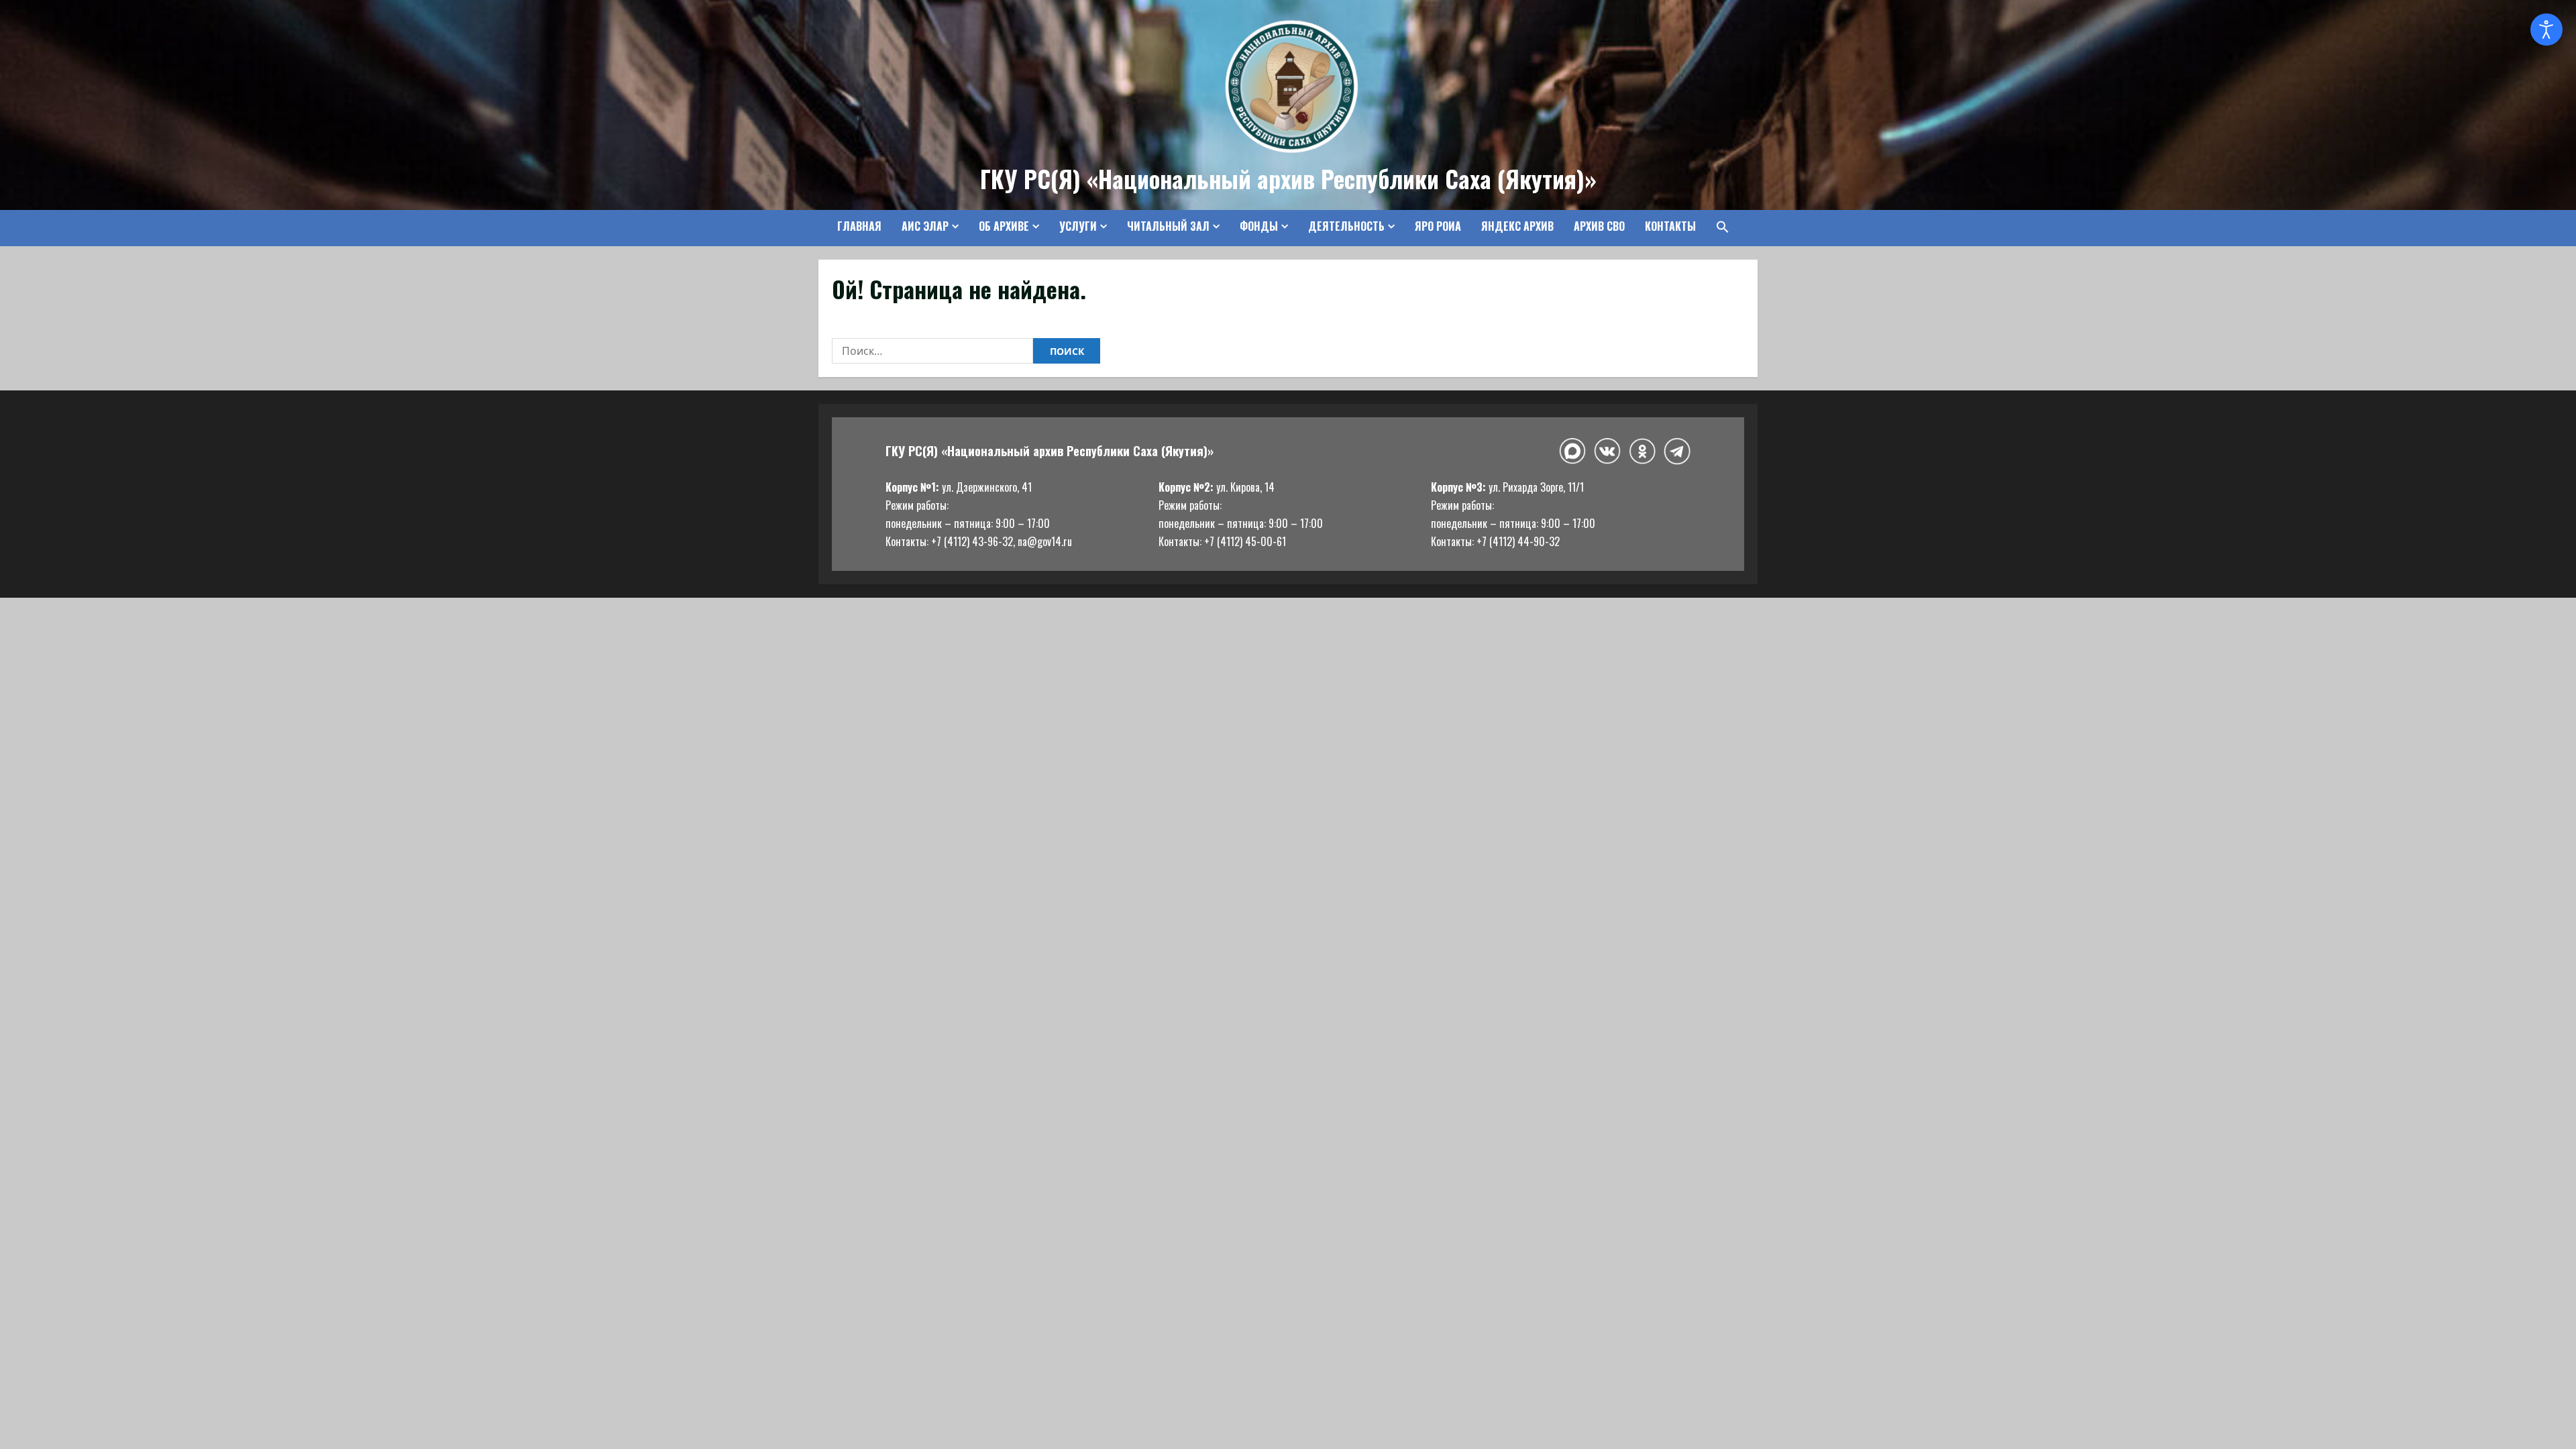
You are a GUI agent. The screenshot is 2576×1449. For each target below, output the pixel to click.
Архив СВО (1599, 226)
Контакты (1670, 226)
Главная (859, 226)
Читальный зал (1168, 226)
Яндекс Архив (1517, 226)
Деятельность (1346, 226)
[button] (1718, 227)
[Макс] (1572, 451)
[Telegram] (1677, 451)
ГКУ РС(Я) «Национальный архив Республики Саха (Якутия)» (1288, 178)
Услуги (1078, 226)
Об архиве (1004, 226)
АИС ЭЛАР (925, 226)
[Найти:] (932, 351)
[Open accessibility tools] (2546, 30)
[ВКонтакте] (1607, 451)
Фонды (1259, 226)
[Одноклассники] (1642, 451)
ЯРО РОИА (1438, 226)
